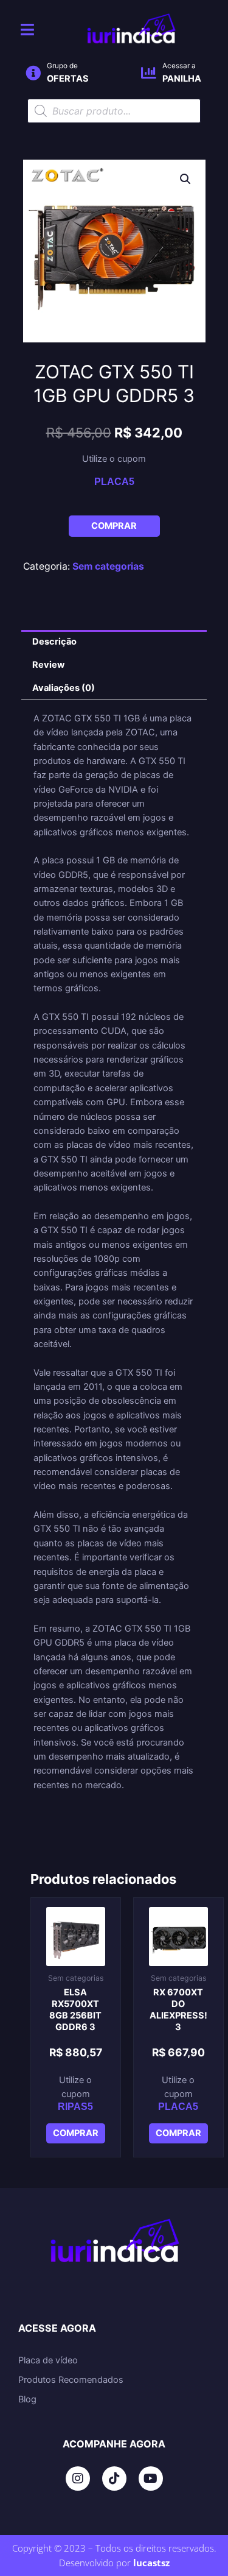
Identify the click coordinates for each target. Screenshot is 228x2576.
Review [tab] (48, 665)
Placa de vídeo (48, 2360)
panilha (182, 79)
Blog (27, 2399)
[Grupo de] (33, 73)
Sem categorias (108, 566)
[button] (185, 179)
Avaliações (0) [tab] (64, 688)
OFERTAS (68, 79)
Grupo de (62, 66)
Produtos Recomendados (71, 2380)
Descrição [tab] (54, 642)
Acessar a (179, 66)
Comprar (114, 526)
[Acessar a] (149, 73)
